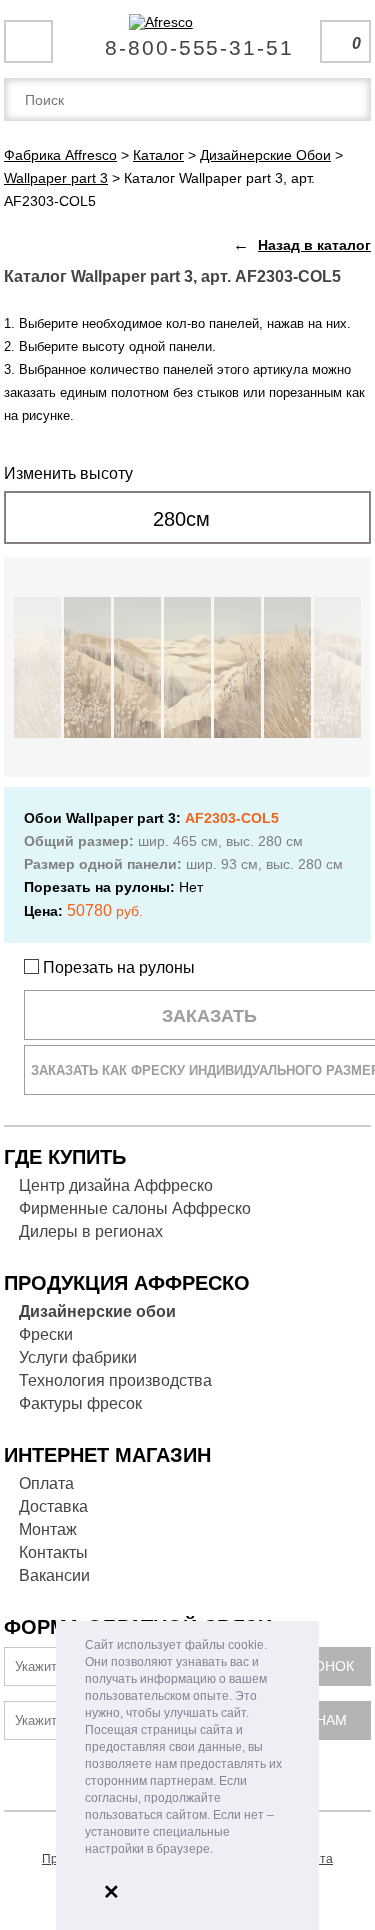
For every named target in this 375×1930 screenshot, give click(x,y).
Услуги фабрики (78, 1357)
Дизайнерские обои (97, 1311)
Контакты (53, 1552)
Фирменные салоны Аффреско (135, 1208)
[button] (218, 1850)
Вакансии (54, 1575)
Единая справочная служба (187, 40)
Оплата (46, 1483)
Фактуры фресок (80, 1403)
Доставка (53, 1506)
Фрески (46, 1334)
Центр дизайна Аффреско (116, 1185)
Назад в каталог (314, 245)
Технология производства (115, 1380)
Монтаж (48, 1529)
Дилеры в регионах (91, 1231)
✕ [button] (111, 1892)
